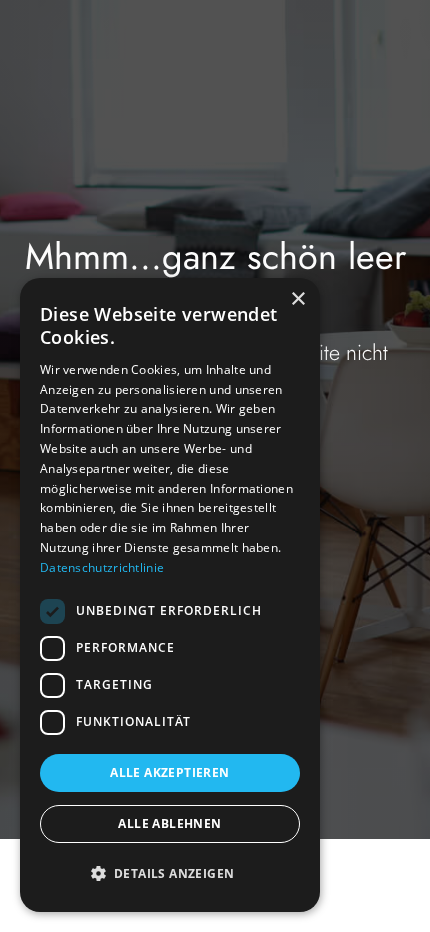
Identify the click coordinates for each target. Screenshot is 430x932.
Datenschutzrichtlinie (102, 567)
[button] (170, 874)
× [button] (297, 299)
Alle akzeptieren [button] (169, 772)
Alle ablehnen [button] (169, 823)
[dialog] (170, 595)
